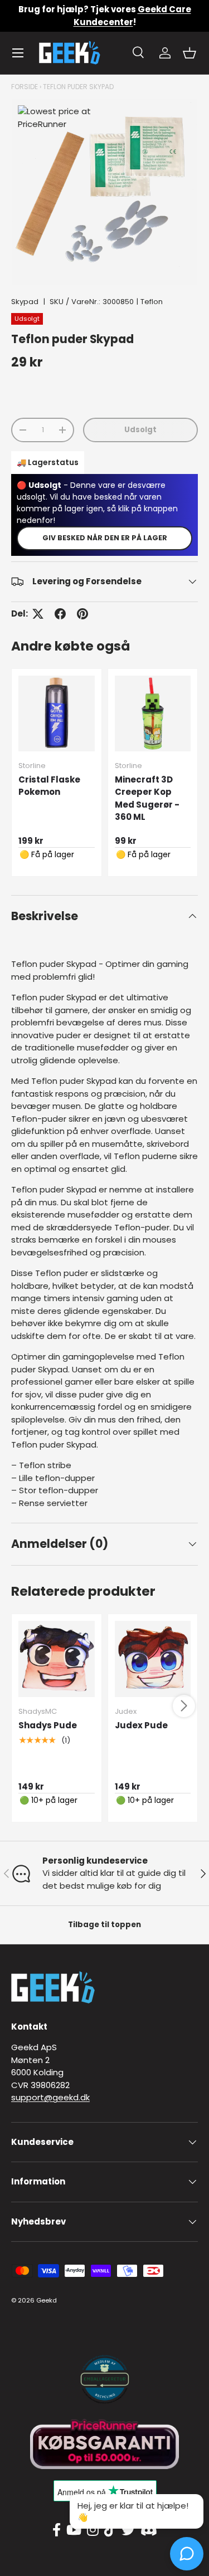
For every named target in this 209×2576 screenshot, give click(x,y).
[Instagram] (93, 2530)
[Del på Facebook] (60, 614)
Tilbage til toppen (104, 1925)
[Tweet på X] (38, 614)
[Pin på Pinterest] (82, 614)
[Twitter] (128, 2530)
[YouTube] (74, 2530)
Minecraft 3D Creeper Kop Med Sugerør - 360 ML (147, 798)
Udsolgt (140, 430)
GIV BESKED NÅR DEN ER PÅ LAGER (105, 538)
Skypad (25, 302)
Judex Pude (141, 1725)
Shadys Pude (48, 1725)
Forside (25, 87)
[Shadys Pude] (57, 1659)
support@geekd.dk (50, 2097)
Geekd (47, 2300)
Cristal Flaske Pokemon (49, 786)
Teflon (152, 302)
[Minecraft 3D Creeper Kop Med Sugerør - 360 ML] (153, 714)
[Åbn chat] (187, 2554)
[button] (189, 53)
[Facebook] (57, 2530)
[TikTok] (110, 2530)
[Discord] (149, 2530)
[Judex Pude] (153, 1659)
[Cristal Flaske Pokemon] (57, 714)
